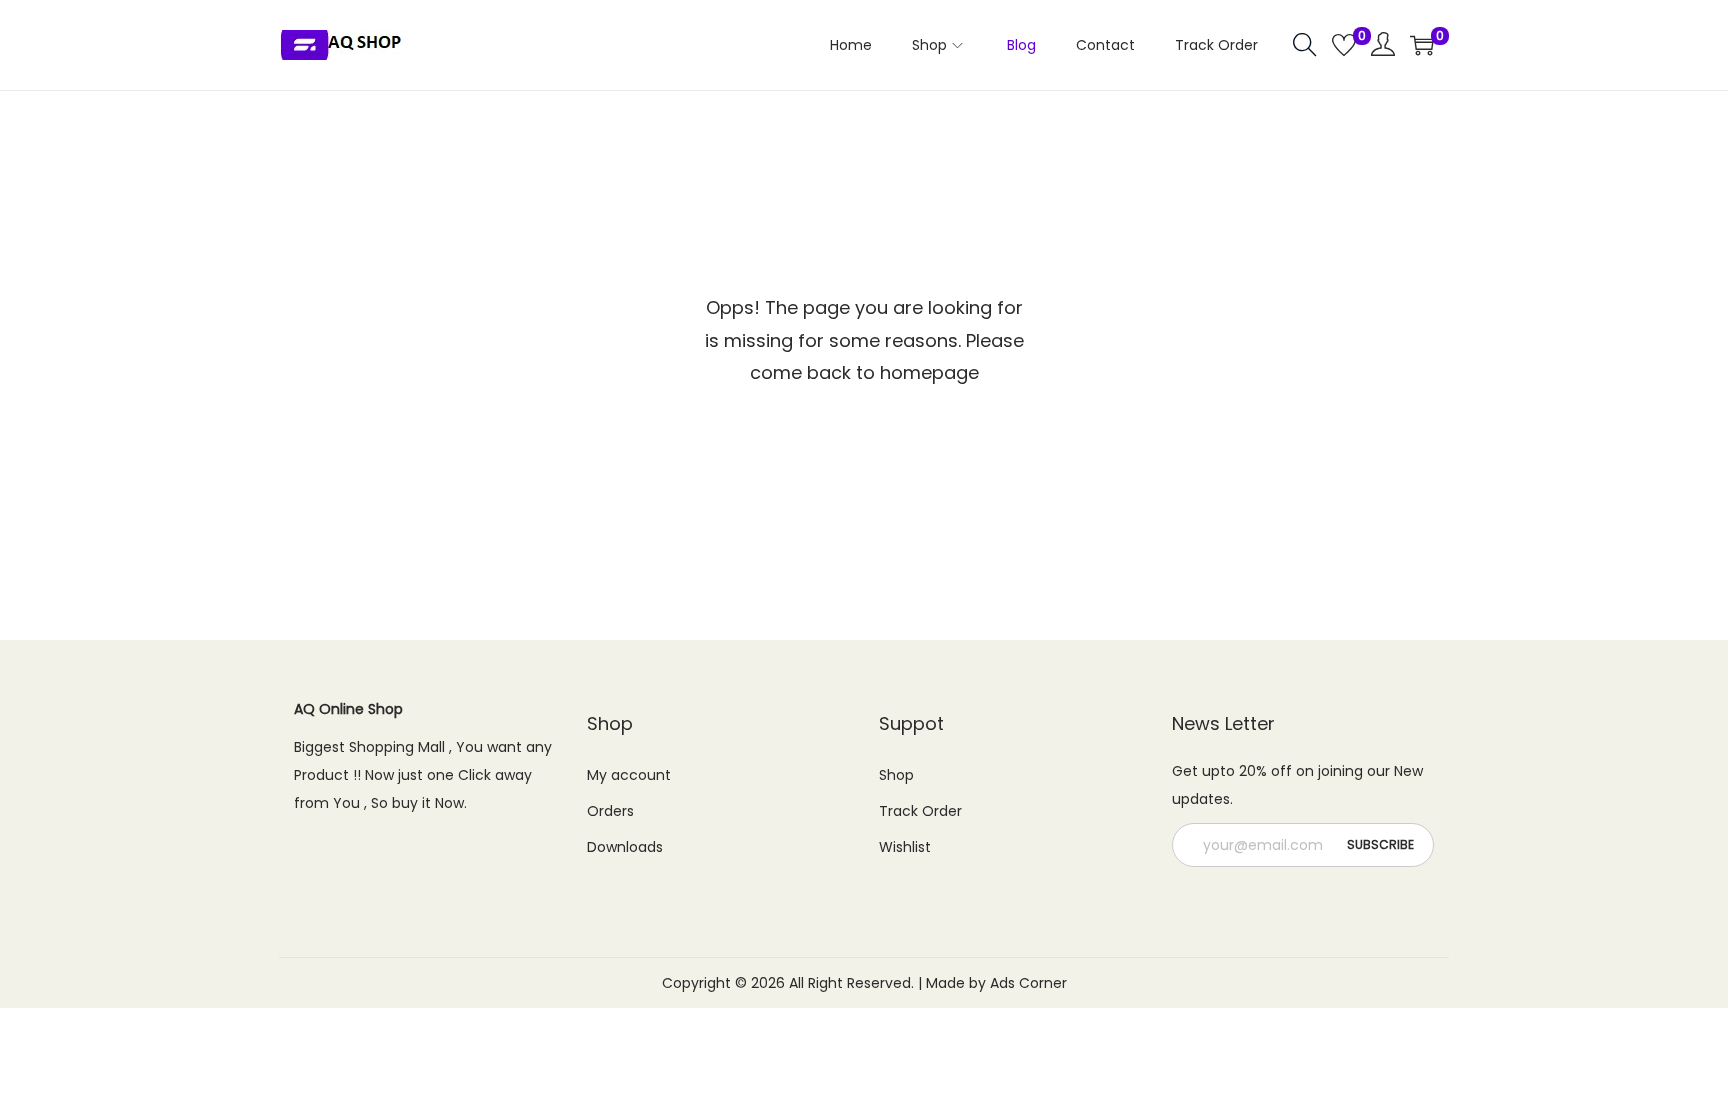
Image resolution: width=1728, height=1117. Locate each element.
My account (629, 775)
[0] (1344, 45)
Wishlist (905, 847)
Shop (896, 775)
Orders (610, 811)
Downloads (625, 847)
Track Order (920, 811)
